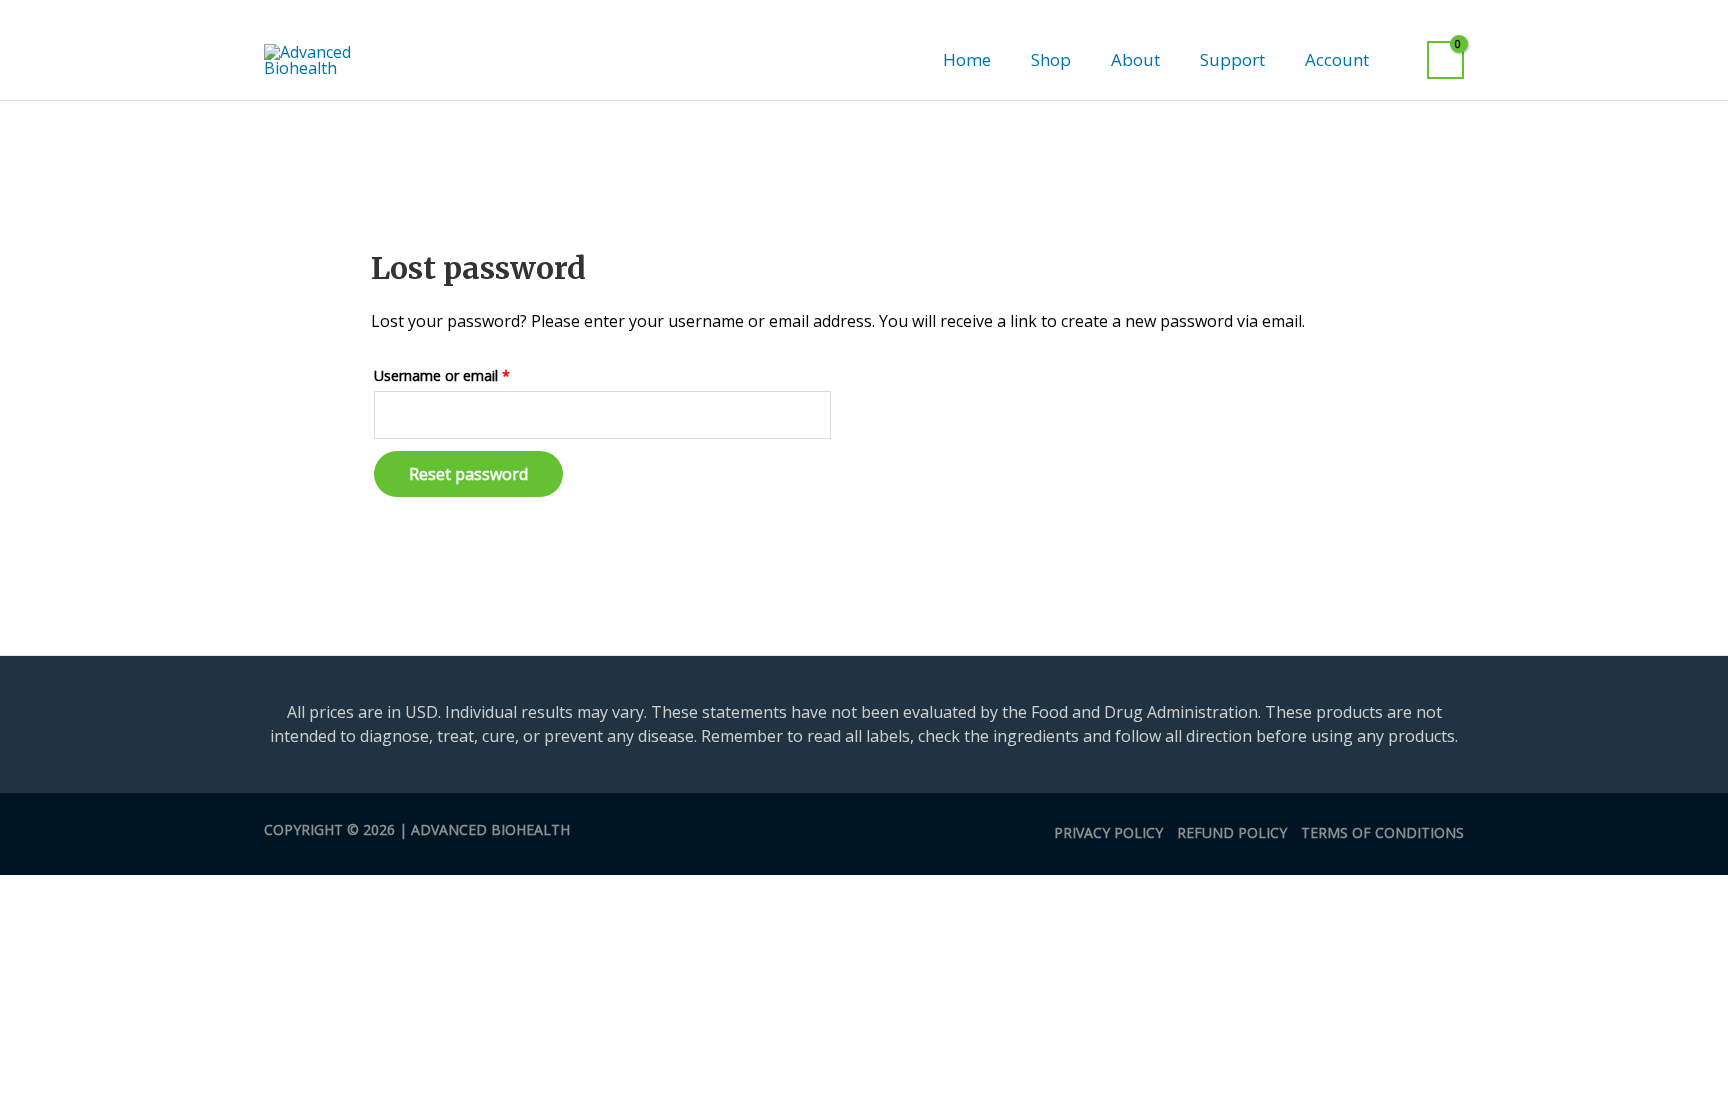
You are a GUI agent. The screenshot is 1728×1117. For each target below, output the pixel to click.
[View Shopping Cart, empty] (1445, 60)
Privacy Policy (1108, 832)
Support (1232, 59)
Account (1337, 59)
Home (967, 59)
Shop (1051, 59)
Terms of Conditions (1382, 832)
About (1135, 59)
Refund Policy (1232, 832)
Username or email (471, 373)
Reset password (468, 474)
